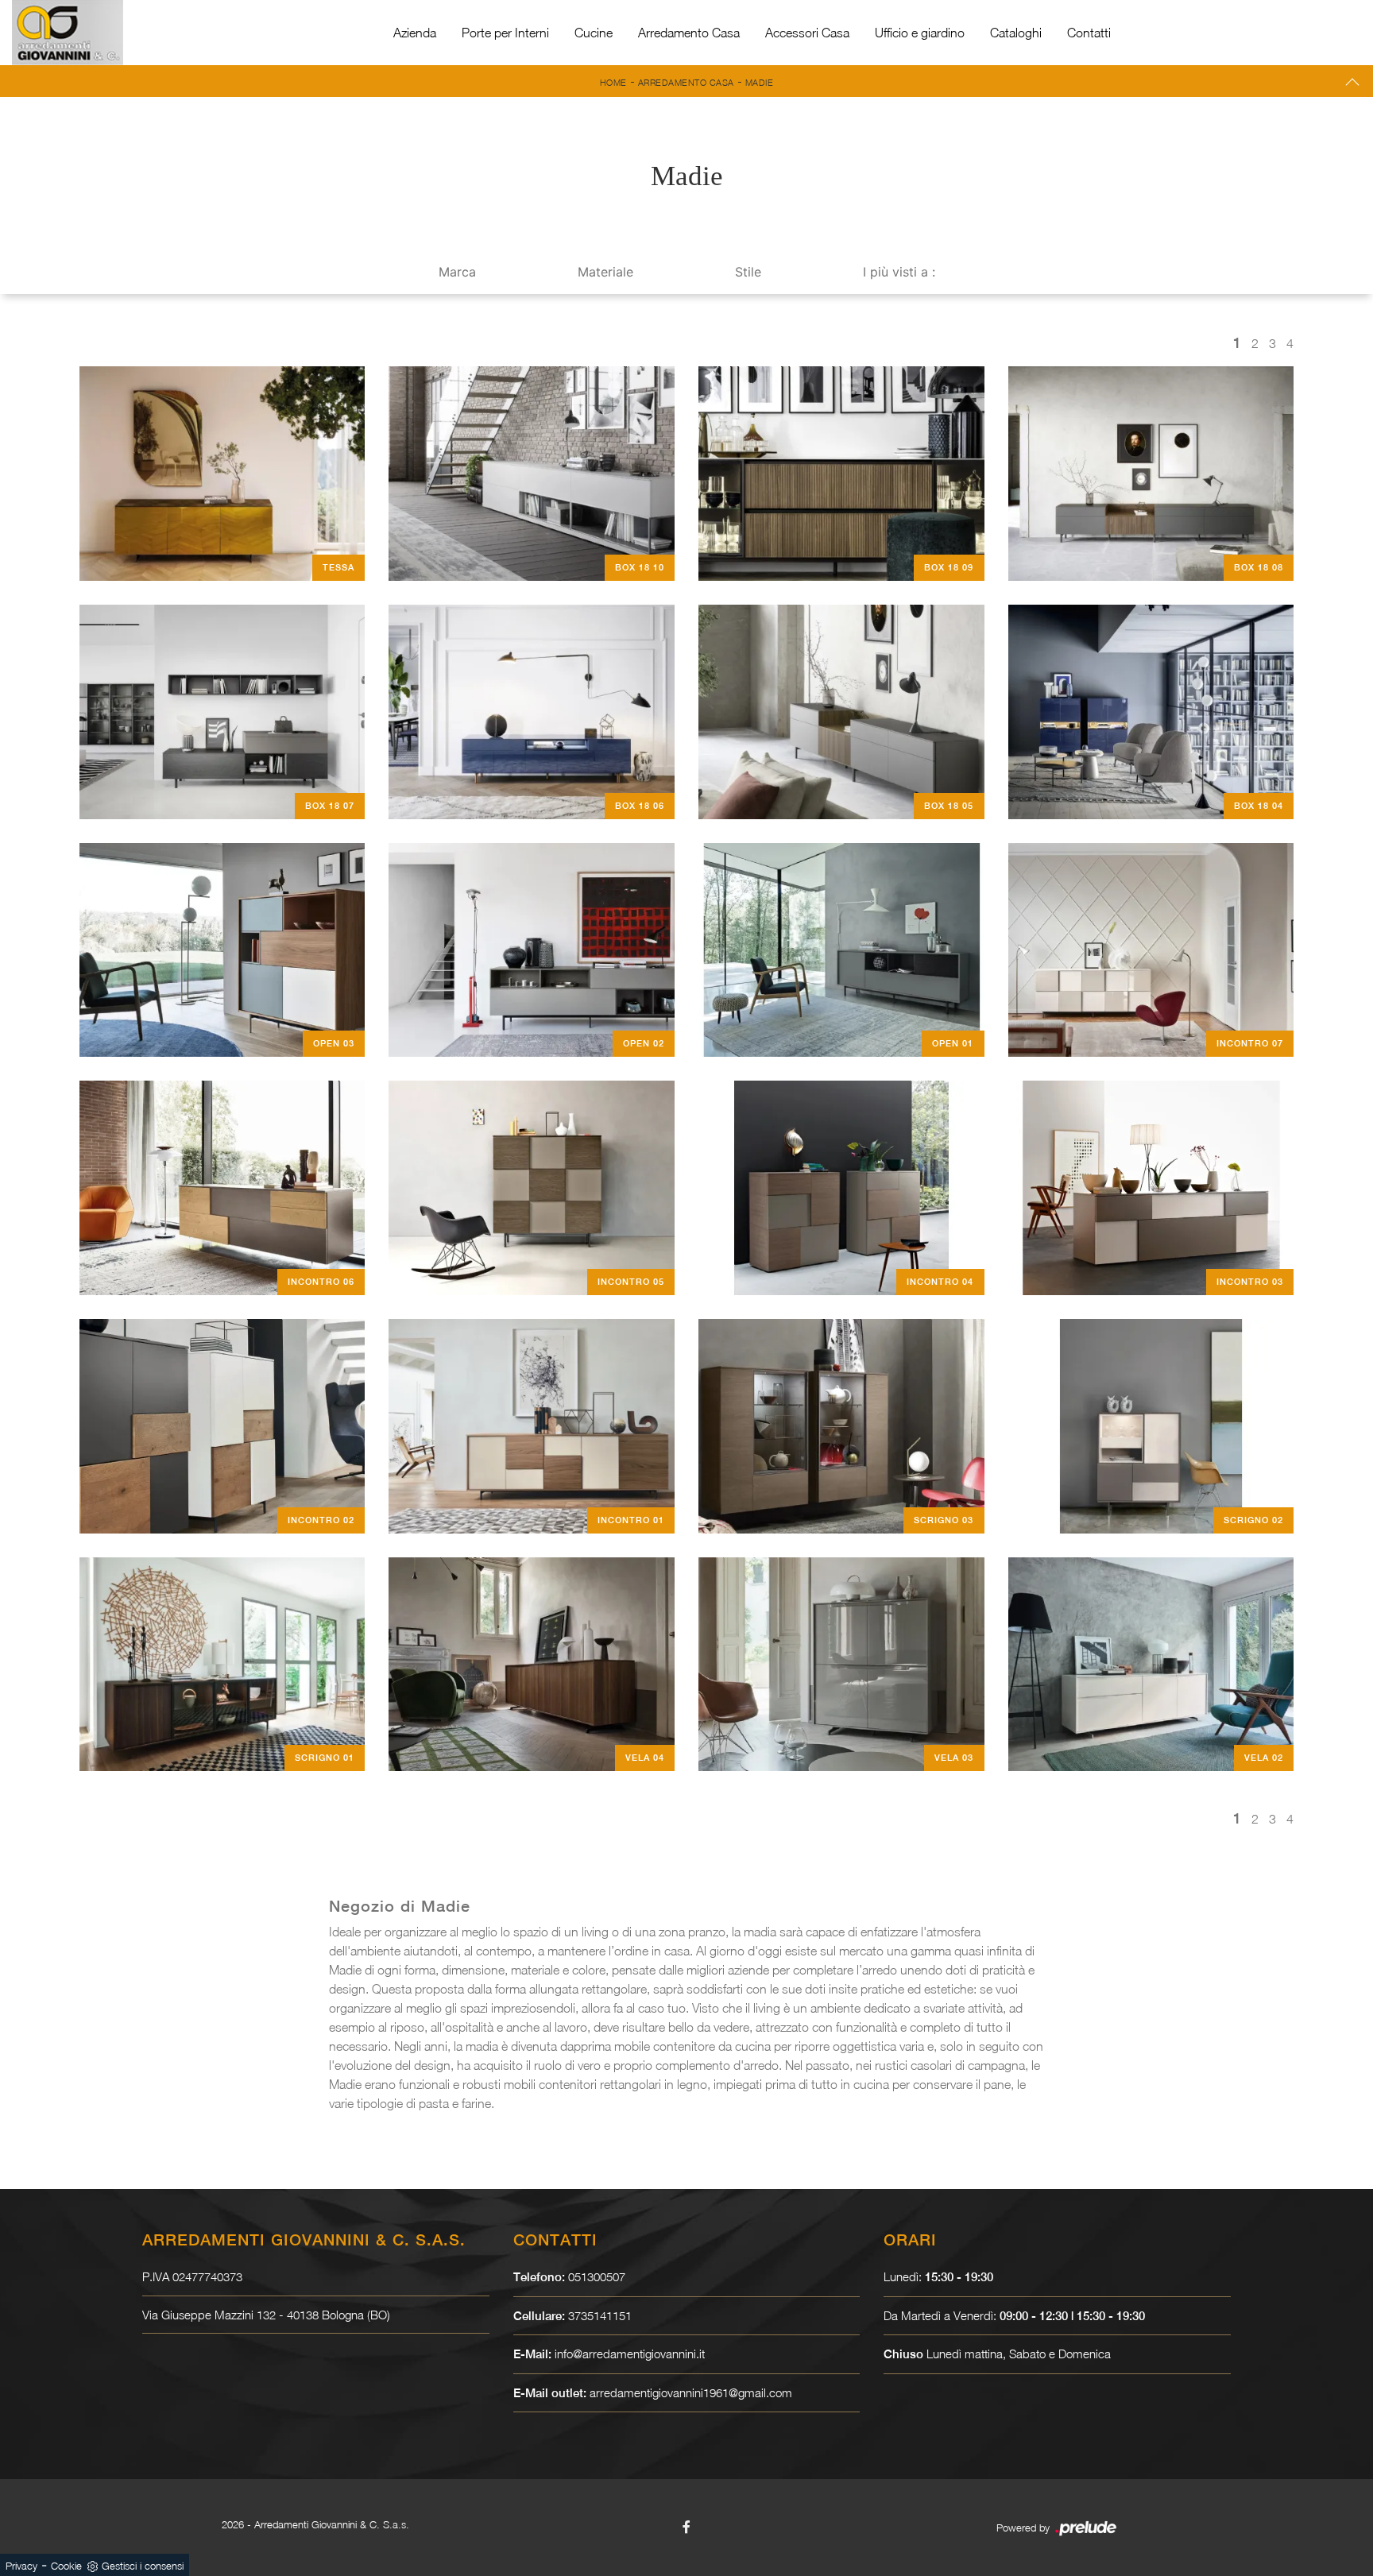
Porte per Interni (505, 33)
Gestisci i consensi (143, 2566)
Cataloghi (1016, 33)
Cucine (594, 33)
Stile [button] (748, 272)
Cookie (66, 2566)
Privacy (21, 2566)
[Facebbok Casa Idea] (686, 2527)
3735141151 (600, 2315)
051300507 (597, 2276)
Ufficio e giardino (920, 33)
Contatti (1089, 33)
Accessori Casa (807, 33)
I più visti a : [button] (899, 272)
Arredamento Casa (689, 33)
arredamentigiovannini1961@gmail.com (691, 2392)
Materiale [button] (605, 272)
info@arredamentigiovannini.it (630, 2354)
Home (613, 82)
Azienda (415, 33)
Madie (760, 82)
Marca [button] (457, 272)
